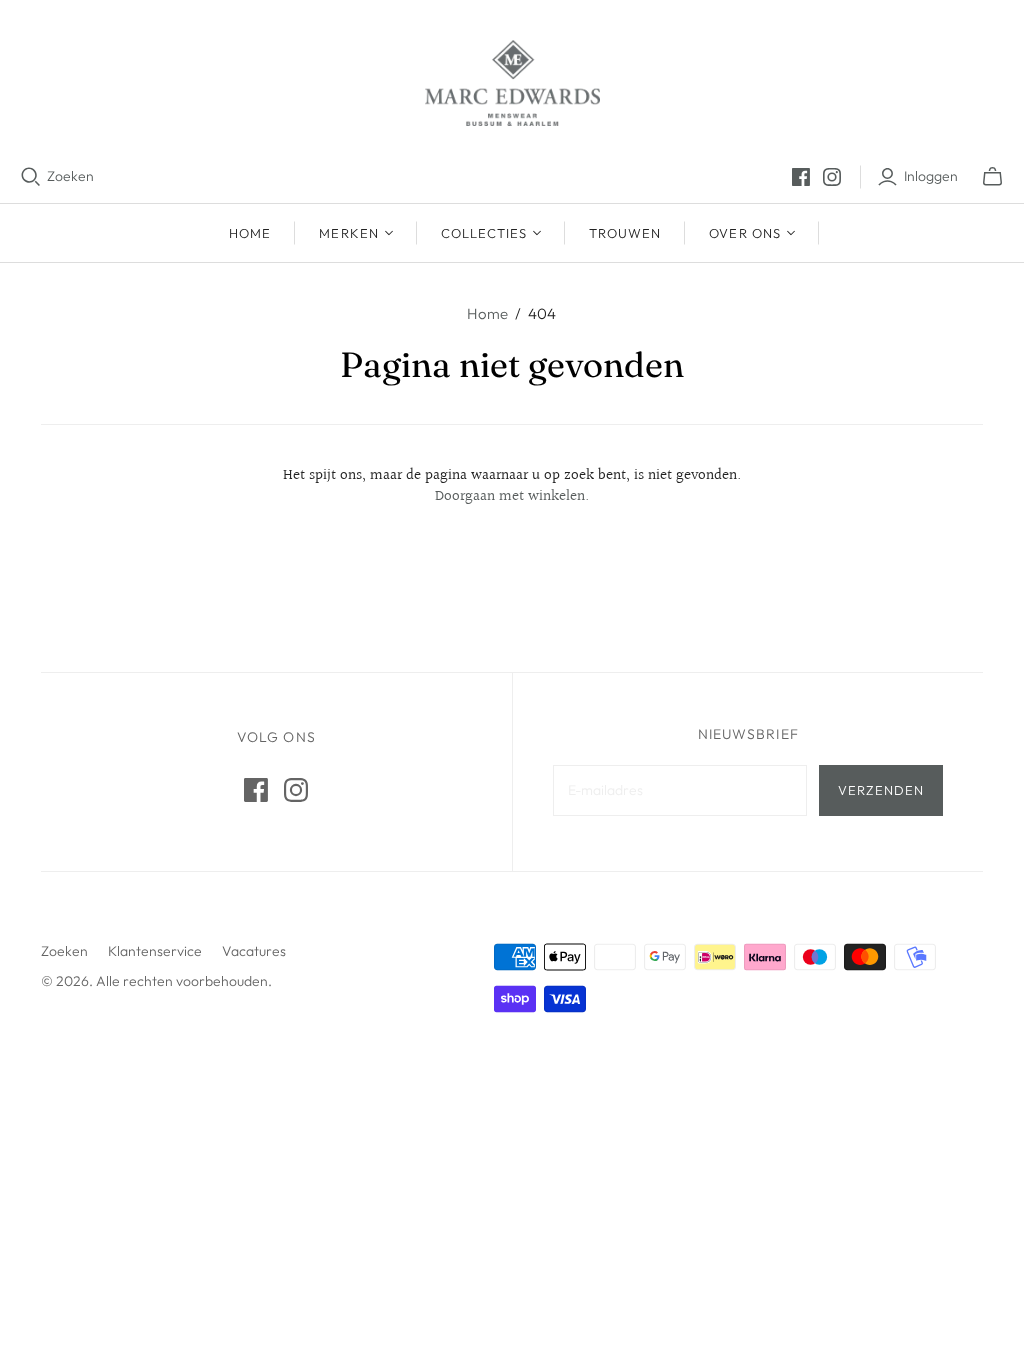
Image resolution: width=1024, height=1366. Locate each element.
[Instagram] (832, 177)
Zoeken (70, 176)
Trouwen (625, 233)
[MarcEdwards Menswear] (512, 83)
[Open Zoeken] (31, 177)
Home (250, 233)
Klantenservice (155, 951)
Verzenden (881, 790)
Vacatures (254, 951)
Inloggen (931, 176)
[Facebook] (801, 177)
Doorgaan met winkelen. (512, 496)
